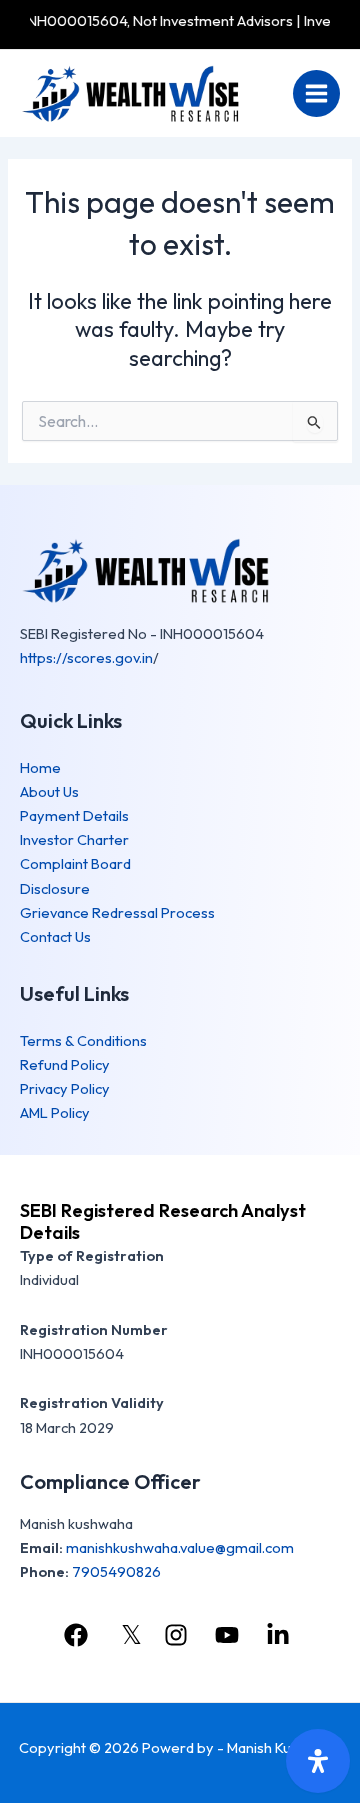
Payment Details (74, 815)
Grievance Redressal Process (117, 912)
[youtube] (230, 1635)
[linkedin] (281, 1635)
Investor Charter (74, 839)
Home (40, 767)
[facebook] (78, 1635)
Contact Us (55, 936)
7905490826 (116, 1571)
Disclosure (55, 888)
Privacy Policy (65, 1088)
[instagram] (178, 1635)
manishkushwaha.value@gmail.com (180, 1547)
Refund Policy (65, 1064)
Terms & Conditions (83, 1040)
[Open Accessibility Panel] (318, 1761)
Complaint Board (75, 863)
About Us (49, 791)
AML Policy (55, 1112)
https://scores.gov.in (86, 657)
